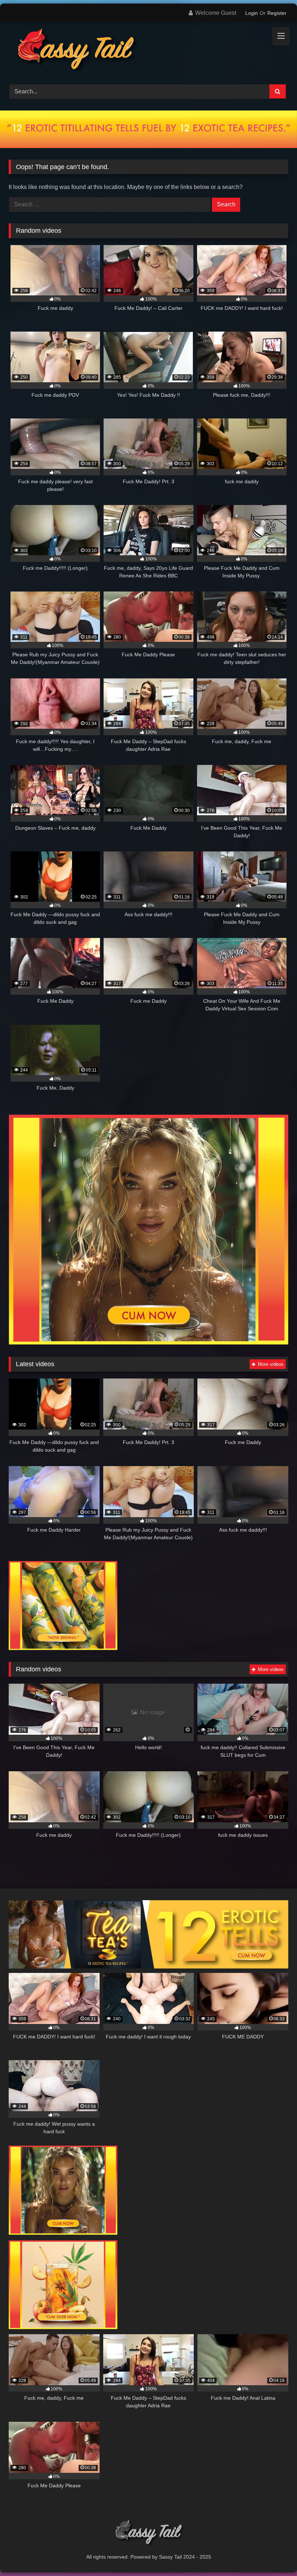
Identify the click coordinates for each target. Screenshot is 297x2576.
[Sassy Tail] (148, 50)
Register (277, 13)
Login (252, 13)
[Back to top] (275, 2554)
